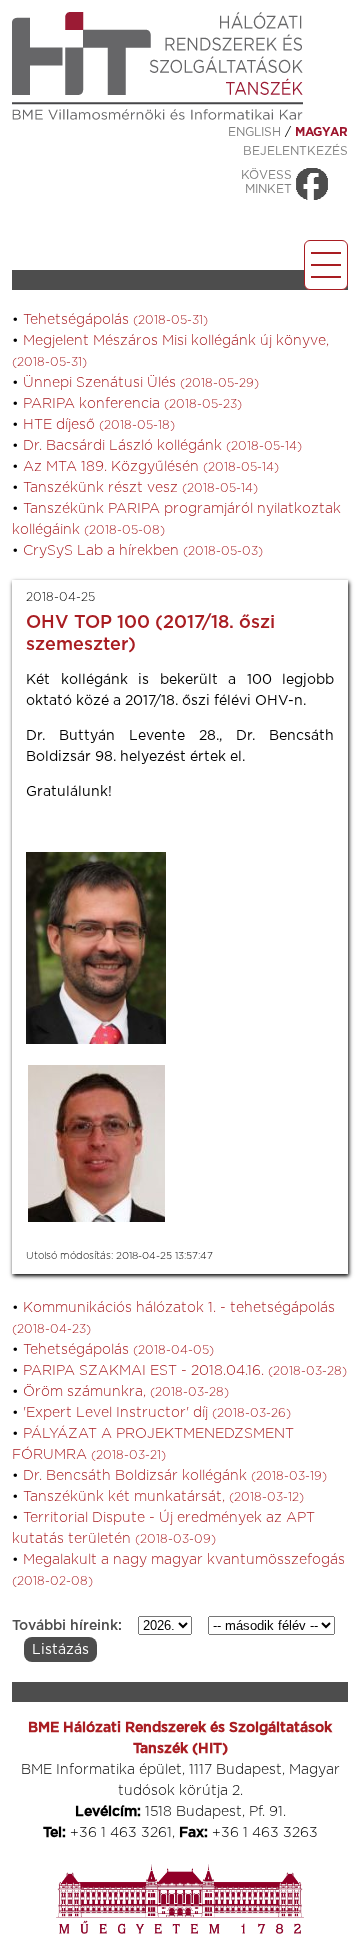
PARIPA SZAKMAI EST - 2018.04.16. (185, 1371)
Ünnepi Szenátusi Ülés (141, 383)
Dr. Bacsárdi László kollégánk (162, 446)
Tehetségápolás (115, 320)
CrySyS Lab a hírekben (143, 551)
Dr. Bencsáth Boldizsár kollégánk (175, 1476)
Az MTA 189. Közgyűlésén (151, 467)
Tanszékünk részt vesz (140, 488)
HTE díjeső (99, 425)
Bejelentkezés (295, 151)
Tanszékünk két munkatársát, (163, 1497)
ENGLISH (254, 132)
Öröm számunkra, (126, 1392)
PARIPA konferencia (132, 404)
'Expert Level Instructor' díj (157, 1413)
